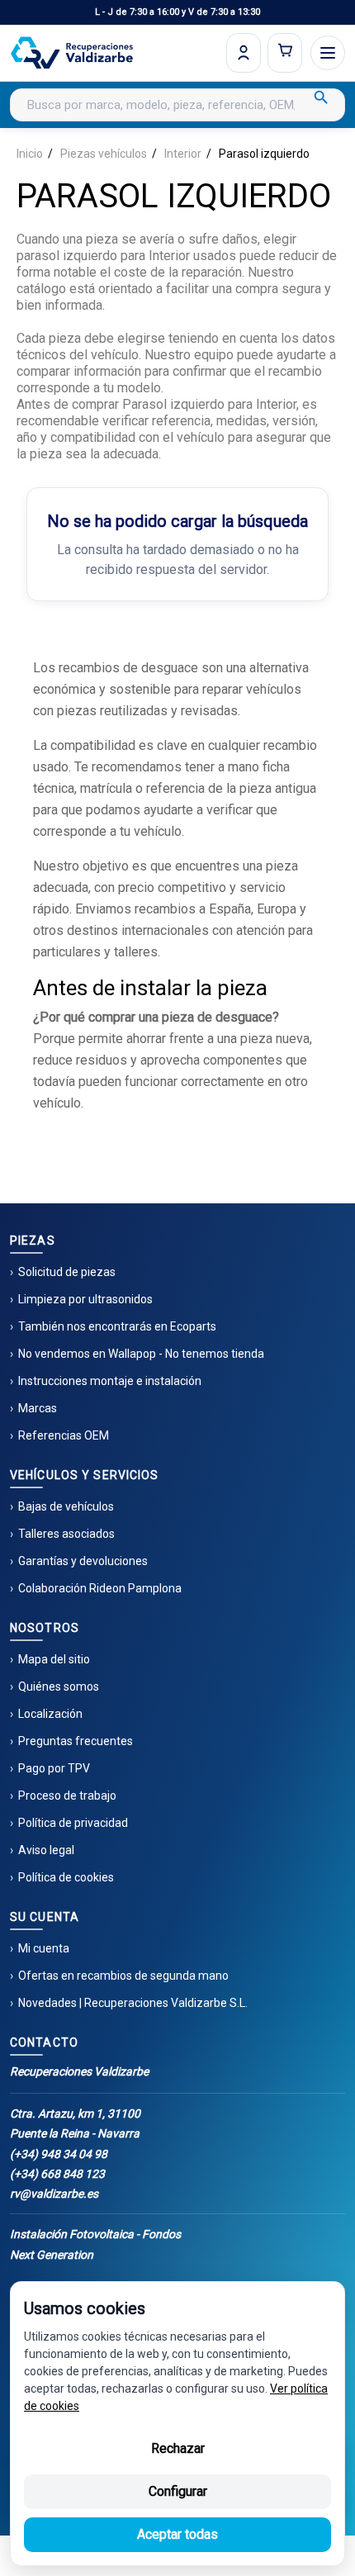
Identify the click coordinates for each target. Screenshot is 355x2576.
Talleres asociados (66, 1534)
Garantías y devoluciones (83, 1561)
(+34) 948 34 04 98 (59, 2154)
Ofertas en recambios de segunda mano (123, 1976)
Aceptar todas (177, 2534)
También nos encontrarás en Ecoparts (117, 1326)
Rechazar (178, 2448)
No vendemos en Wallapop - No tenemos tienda (141, 1354)
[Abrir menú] (328, 53)
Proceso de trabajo (67, 1796)
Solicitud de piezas (67, 1272)
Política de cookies (66, 1877)
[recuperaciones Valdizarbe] (72, 53)
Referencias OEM (64, 1435)
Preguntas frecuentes (76, 1741)
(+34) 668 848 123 (57, 2174)
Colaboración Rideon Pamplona (100, 1588)
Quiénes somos (59, 1686)
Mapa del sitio (54, 1659)
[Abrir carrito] (285, 53)
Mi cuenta (44, 1948)
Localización (50, 1714)
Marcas (38, 1408)
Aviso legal (46, 1850)
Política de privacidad (73, 1823)
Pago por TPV (54, 1768)
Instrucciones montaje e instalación (110, 1381)
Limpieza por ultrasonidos (85, 1299)
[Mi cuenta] (244, 53)
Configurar (178, 2491)
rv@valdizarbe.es (54, 2194)
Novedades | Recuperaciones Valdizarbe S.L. (133, 2003)
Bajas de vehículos (66, 1506)
